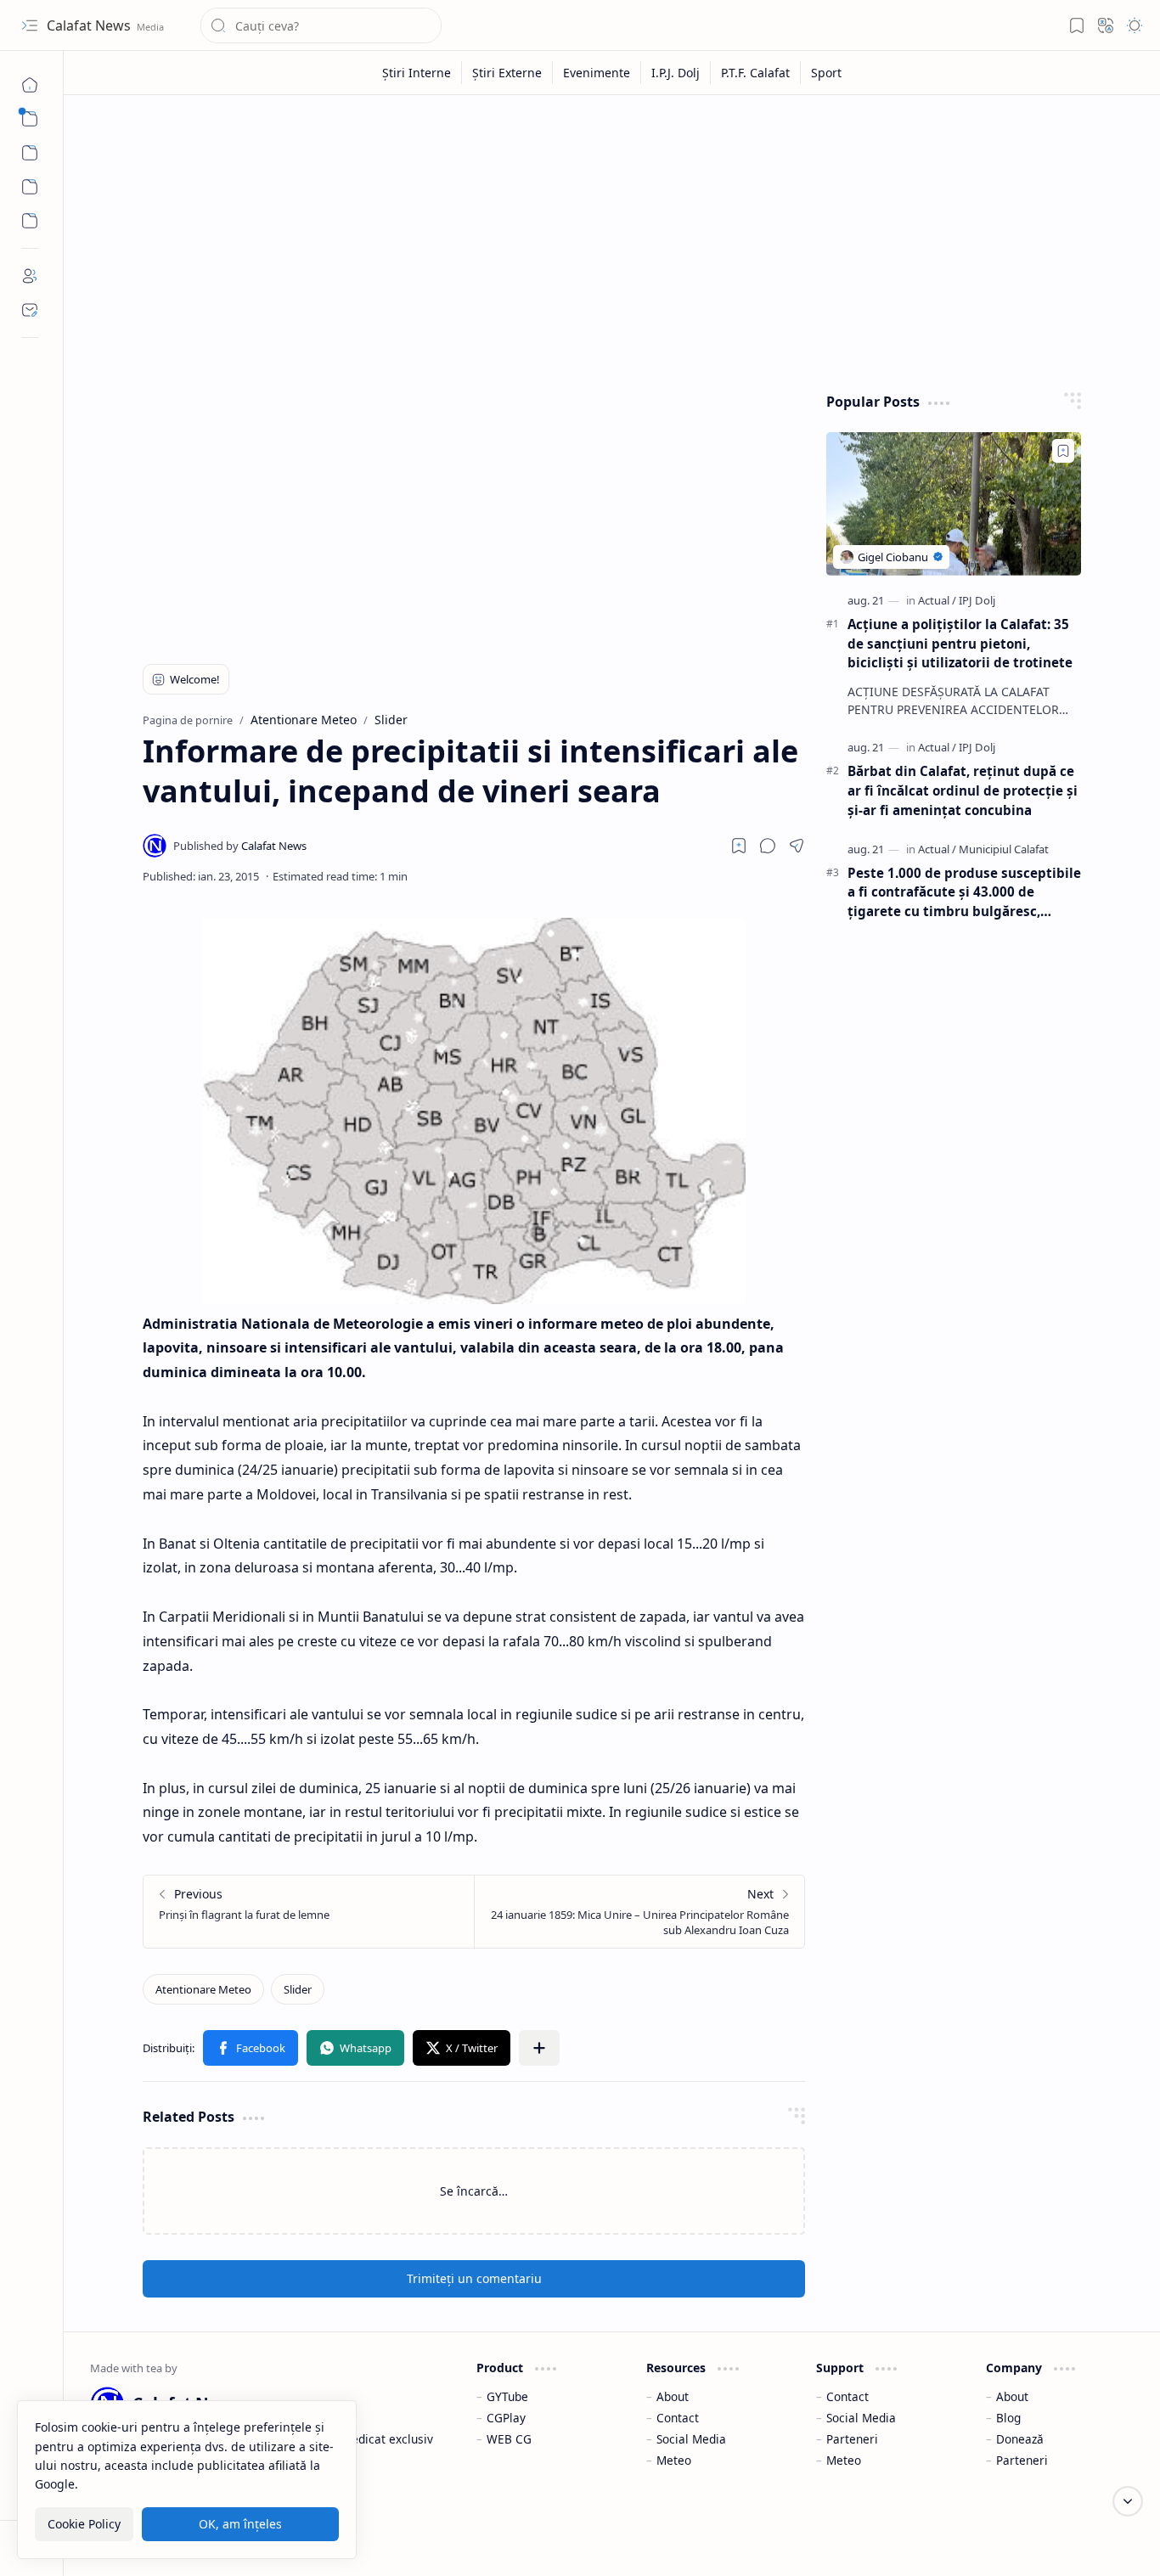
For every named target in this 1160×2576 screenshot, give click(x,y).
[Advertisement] (612, 239)
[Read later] (739, 846)
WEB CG (509, 2439)
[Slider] (298, 1989)
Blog (1008, 2418)
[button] (30, 25)
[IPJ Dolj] (977, 600)
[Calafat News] (240, 846)
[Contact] (30, 310)
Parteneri (852, 2439)
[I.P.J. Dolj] (676, 73)
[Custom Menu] (30, 187)
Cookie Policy (84, 2524)
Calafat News (90, 25)
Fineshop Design (1086, 2542)
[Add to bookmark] (1063, 451)
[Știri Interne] (417, 73)
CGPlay (506, 2418)
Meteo (674, 2460)
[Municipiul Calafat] (1004, 849)
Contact (678, 2418)
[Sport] (826, 73)
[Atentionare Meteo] (203, 1989)
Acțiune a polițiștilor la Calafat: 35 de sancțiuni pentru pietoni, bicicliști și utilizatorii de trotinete (960, 644)
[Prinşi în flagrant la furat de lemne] (309, 1912)
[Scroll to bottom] (1128, 2501)
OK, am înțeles (240, 2524)
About (673, 2396)
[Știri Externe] (507, 73)
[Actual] (937, 600)
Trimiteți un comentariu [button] (474, 2278)
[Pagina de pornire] (30, 85)
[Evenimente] (597, 73)
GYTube (507, 2396)
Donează (1020, 2439)
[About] (30, 276)
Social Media (691, 2439)
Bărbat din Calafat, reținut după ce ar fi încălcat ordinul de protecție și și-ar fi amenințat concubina (963, 790)
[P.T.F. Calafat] (756, 73)
